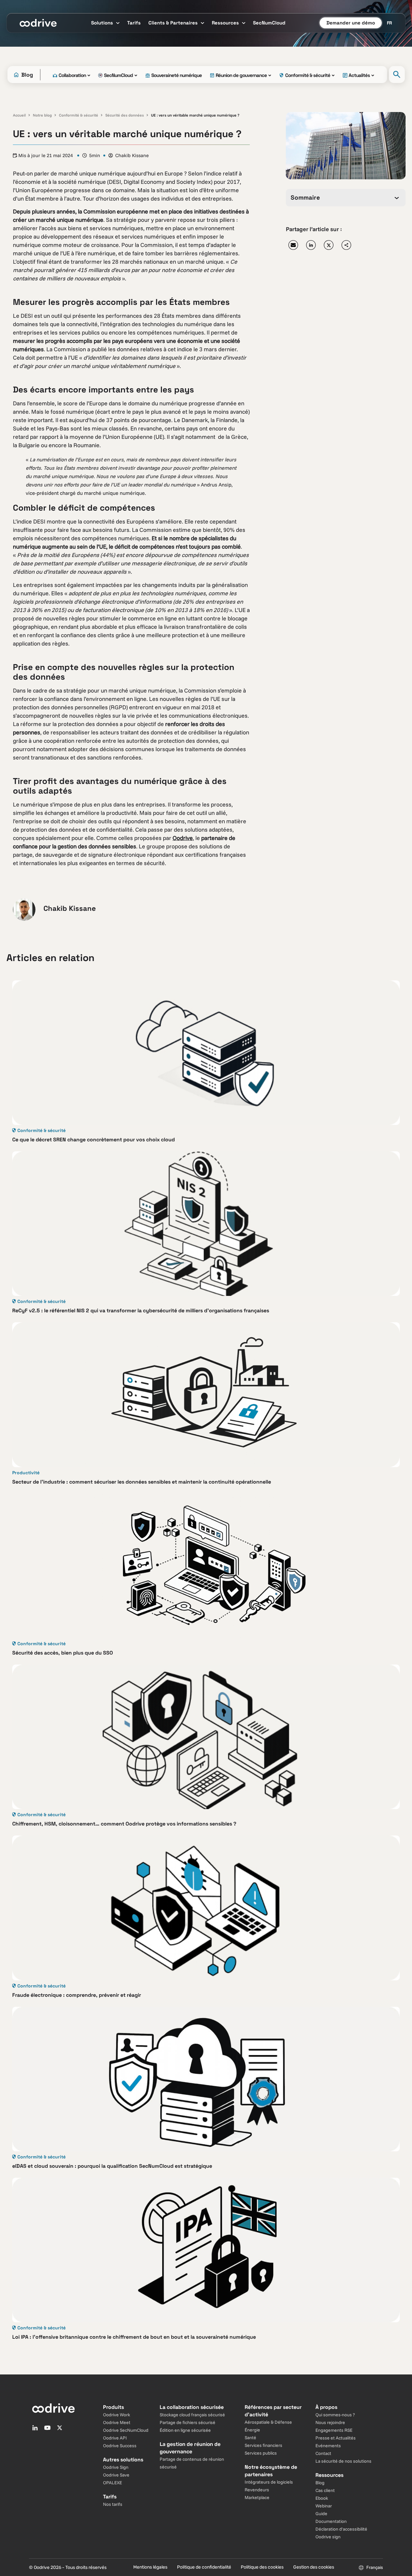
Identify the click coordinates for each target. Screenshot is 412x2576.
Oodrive (183, 838)
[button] (293, 245)
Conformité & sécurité (79, 115)
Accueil (19, 115)
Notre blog (42, 115)
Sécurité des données (125, 115)
